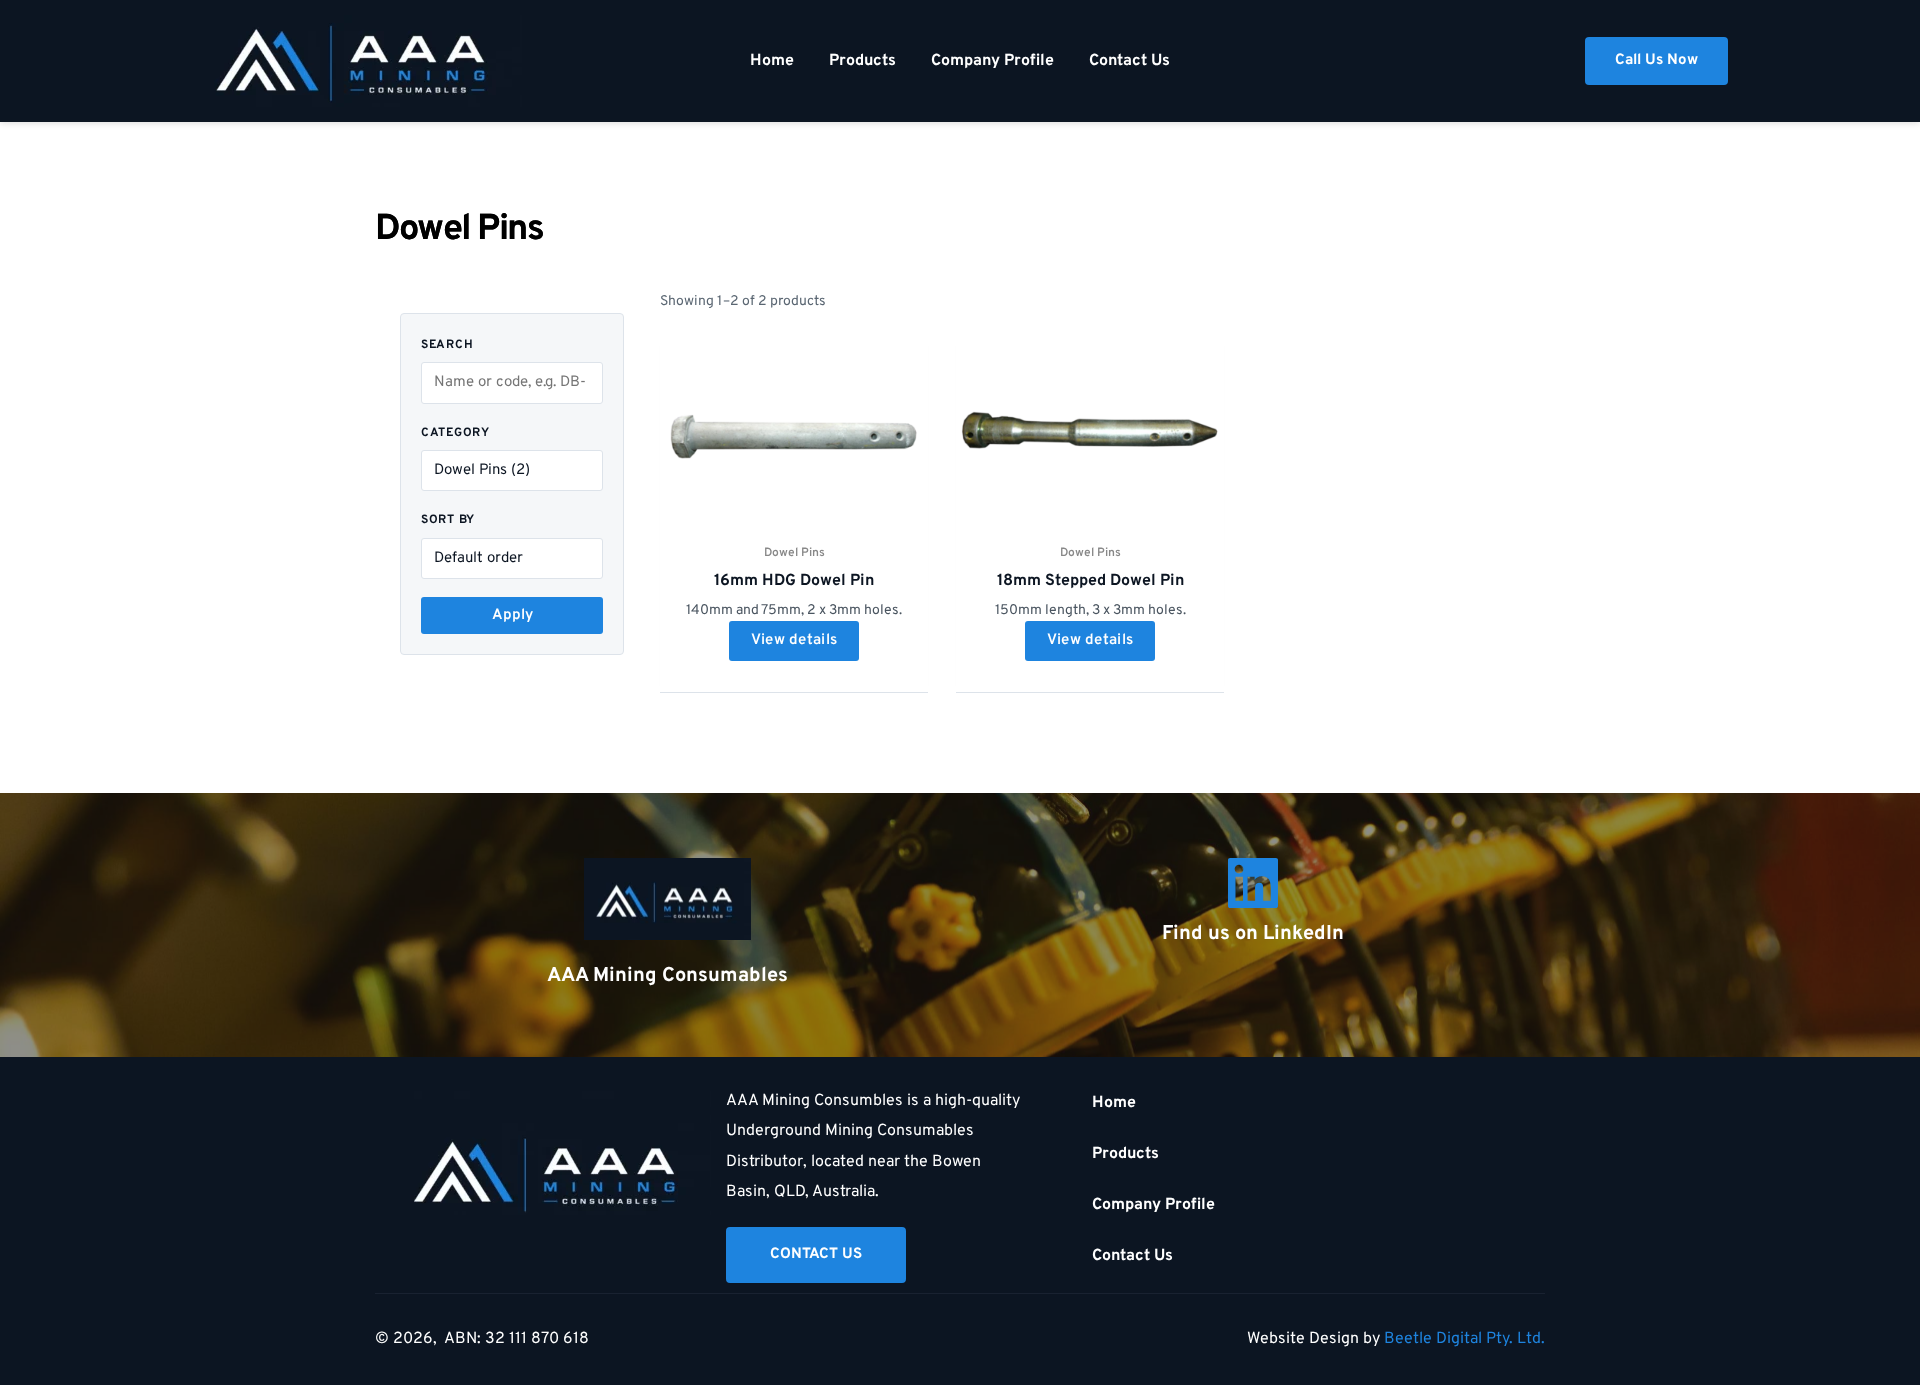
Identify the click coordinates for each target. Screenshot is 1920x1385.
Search (447, 345)
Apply (512, 615)
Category (455, 433)
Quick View (794, 517)
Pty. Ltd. (1515, 1339)
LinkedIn (1303, 934)
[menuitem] (772, 61)
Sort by (448, 520)
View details (794, 640)
